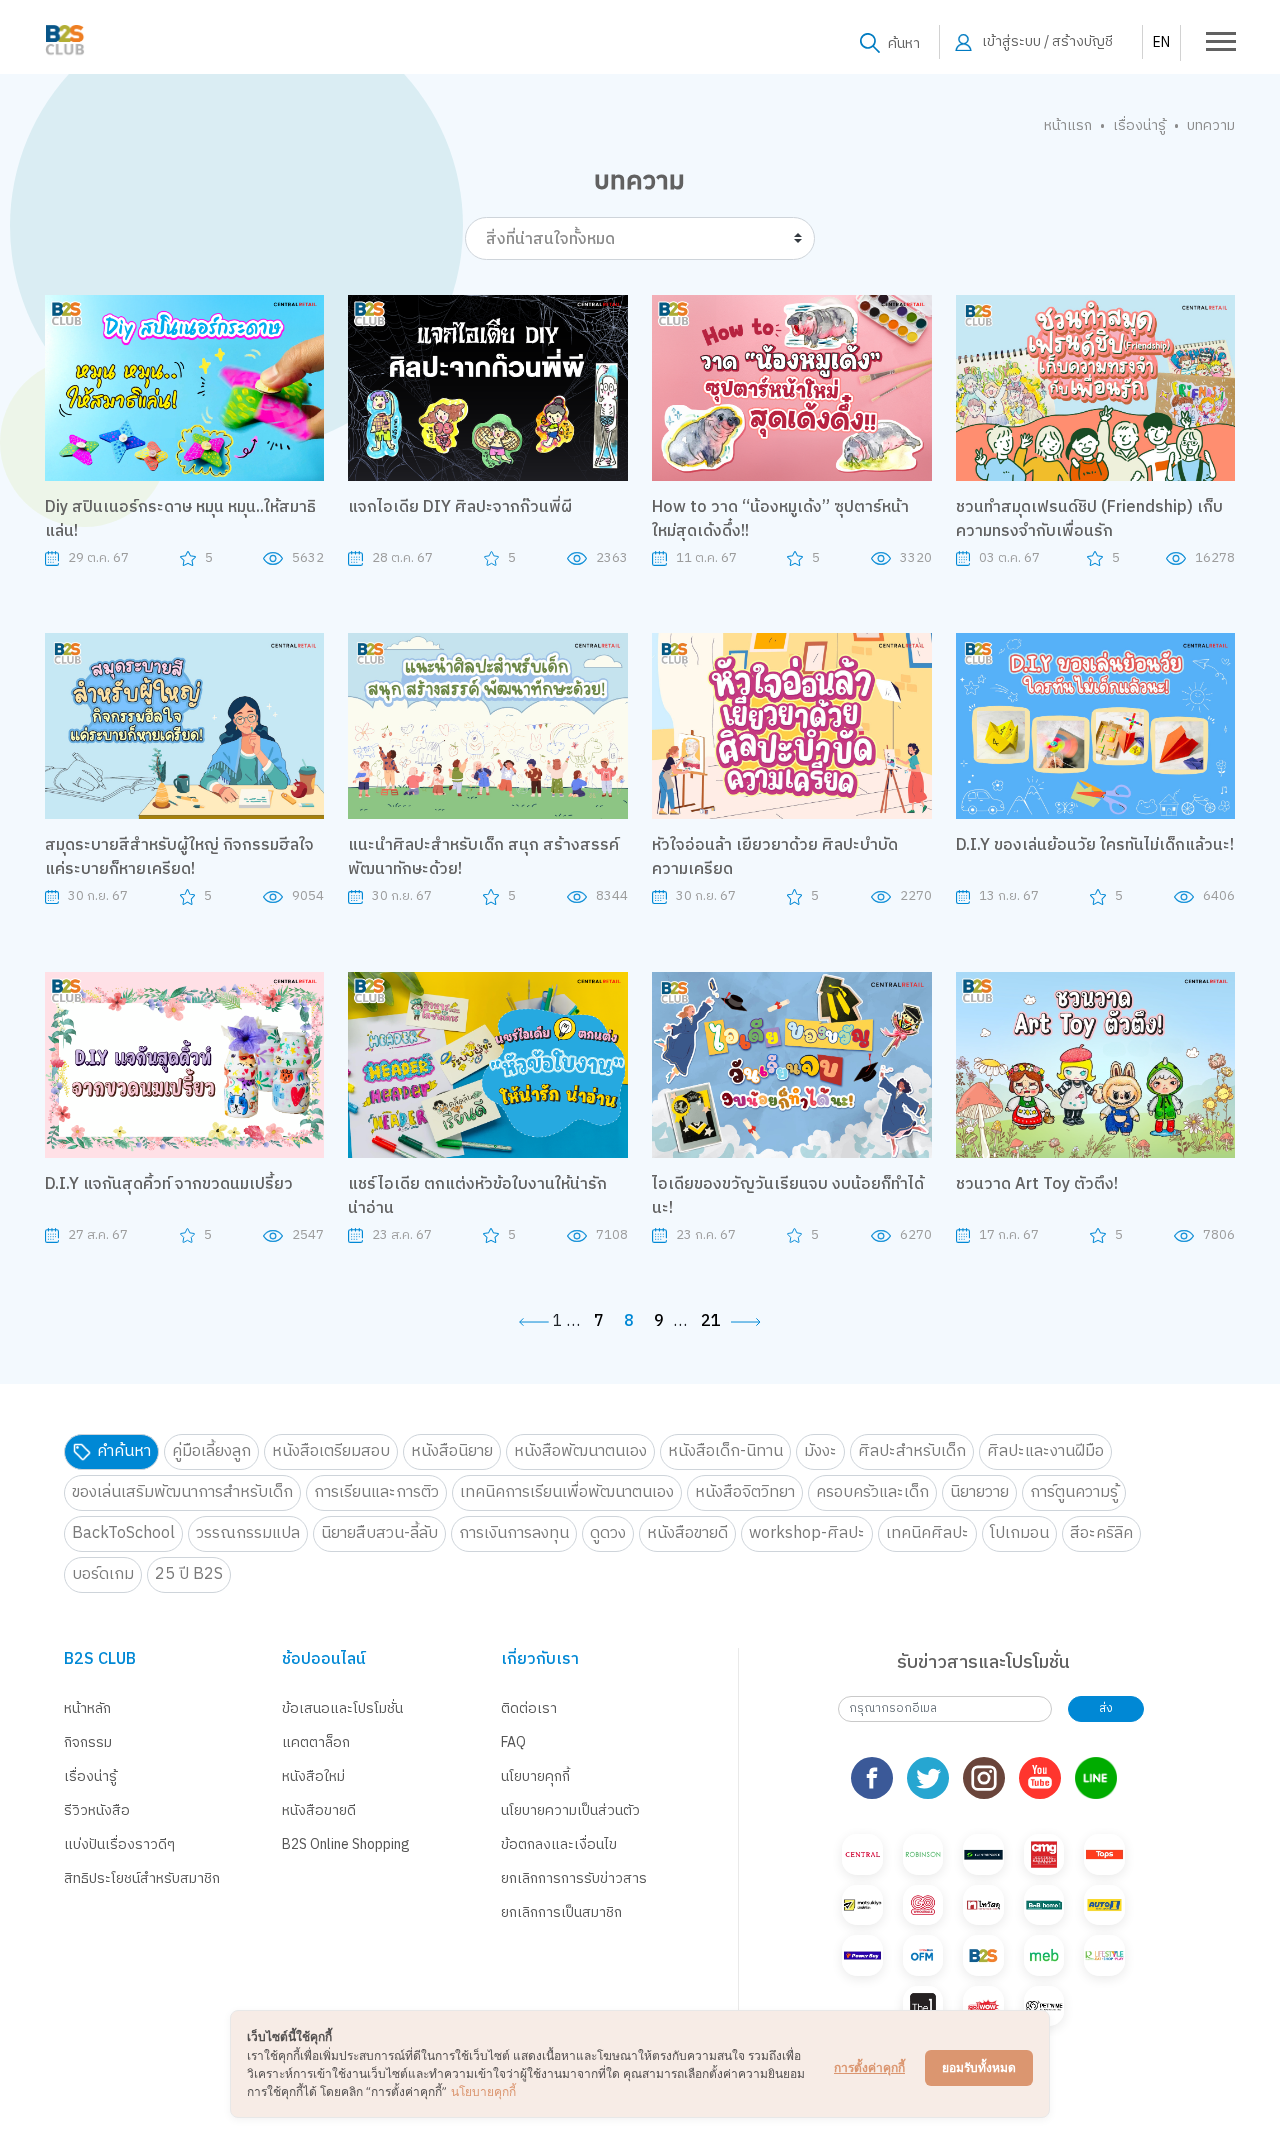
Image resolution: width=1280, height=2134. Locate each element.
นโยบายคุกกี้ (535, 1776)
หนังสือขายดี (687, 1533)
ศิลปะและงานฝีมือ (1045, 1451)
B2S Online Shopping (346, 1844)
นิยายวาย (979, 1492)
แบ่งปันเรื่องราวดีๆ (119, 1844)
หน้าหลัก (87, 1708)
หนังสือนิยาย (452, 1451)
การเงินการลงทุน (514, 1533)
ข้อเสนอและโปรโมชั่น (342, 1708)
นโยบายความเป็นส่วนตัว (570, 1810)
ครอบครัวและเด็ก (872, 1492)
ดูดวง (608, 1533)
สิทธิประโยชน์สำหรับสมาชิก (142, 1878)
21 (711, 1322)
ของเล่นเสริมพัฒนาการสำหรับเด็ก (182, 1492)
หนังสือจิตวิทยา (745, 1492)
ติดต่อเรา (529, 1708)
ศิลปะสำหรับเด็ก (912, 1451)
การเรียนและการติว (376, 1492)
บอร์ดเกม (103, 1574)
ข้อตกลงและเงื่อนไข (559, 1844)
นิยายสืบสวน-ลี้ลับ (379, 1533)
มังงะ (820, 1451)
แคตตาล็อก (316, 1742)
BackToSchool (123, 1533)
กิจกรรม (88, 1742)
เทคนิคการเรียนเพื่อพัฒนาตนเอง (567, 1492)
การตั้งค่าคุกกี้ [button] (869, 2067)
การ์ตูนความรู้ (1074, 1492)
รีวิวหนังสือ (97, 1810)
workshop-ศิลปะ (807, 1533)
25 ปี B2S (189, 1574)
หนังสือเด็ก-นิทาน (725, 1451)
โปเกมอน (1019, 1533)
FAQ (513, 1742)
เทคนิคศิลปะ (927, 1533)
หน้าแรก (1068, 125)
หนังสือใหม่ (313, 1776)
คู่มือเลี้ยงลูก (211, 1451)
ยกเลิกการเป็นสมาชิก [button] (561, 1912)
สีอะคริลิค (1101, 1533)
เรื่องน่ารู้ (1139, 125)
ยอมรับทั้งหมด (979, 2067)
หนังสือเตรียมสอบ (331, 1451)
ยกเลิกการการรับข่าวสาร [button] (574, 1878)
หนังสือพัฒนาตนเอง (580, 1451)
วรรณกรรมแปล (248, 1533)
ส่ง (1106, 1708)
